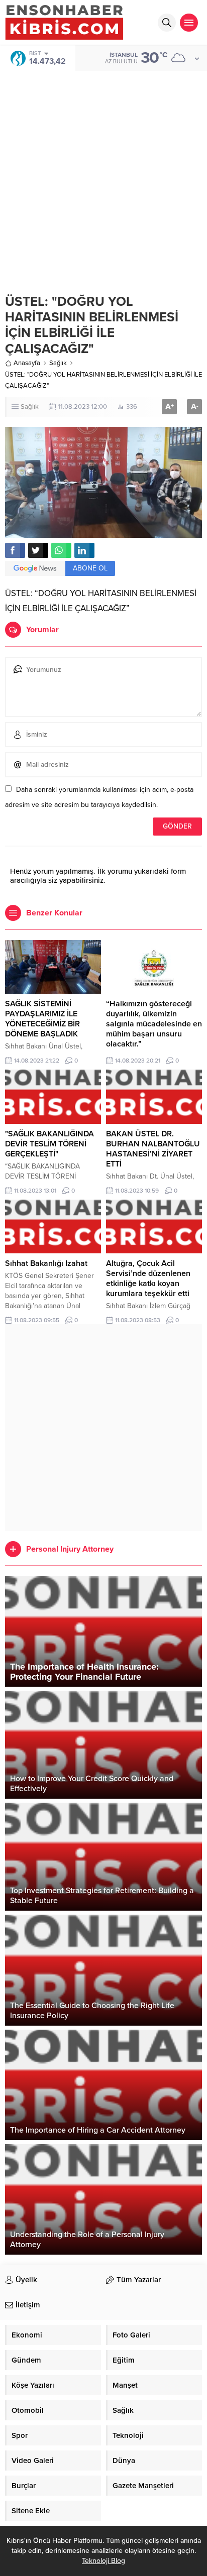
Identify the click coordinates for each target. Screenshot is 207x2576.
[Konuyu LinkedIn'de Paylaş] (84, 550)
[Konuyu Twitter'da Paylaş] (38, 550)
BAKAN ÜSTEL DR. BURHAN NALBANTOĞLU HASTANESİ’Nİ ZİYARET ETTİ (153, 1149)
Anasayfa (27, 363)
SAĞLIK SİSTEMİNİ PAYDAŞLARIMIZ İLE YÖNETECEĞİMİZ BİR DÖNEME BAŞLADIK (42, 1019)
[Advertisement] (103, 175)
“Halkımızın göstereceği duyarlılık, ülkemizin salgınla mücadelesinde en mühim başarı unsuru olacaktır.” (154, 1024)
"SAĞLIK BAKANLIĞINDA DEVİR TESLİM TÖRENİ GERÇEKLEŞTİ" (49, 1144)
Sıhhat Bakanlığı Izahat (46, 1263)
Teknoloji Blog (103, 2561)
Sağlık (58, 363)
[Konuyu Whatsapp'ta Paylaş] (61, 550)
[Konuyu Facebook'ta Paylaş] (15, 550)
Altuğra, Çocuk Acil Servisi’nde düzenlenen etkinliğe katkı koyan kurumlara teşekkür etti (148, 1278)
